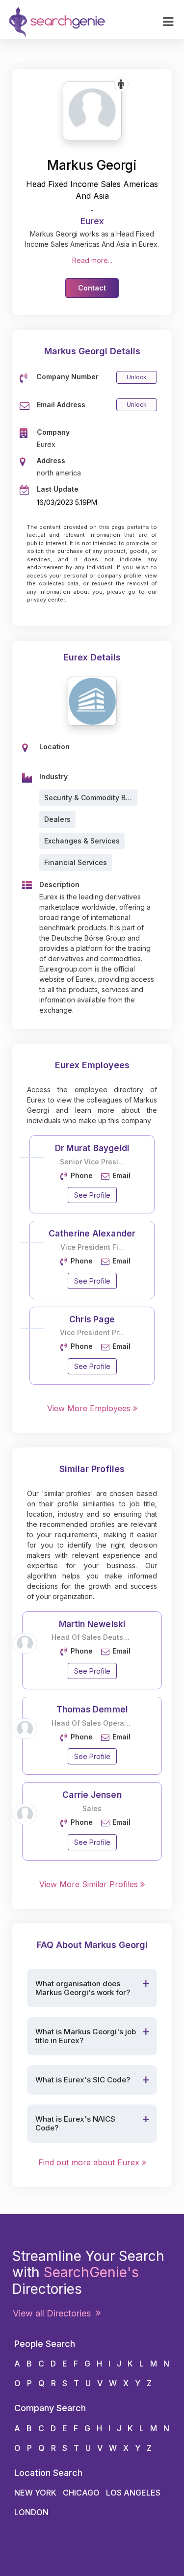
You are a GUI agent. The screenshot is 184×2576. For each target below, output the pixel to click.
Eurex (92, 221)
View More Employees (90, 1408)
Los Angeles (133, 2493)
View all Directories (54, 2313)
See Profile (92, 1195)
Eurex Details (92, 657)
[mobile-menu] (168, 22)
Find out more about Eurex (90, 2162)
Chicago (81, 2493)
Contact (92, 288)
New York (35, 2493)
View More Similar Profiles (90, 1884)
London (31, 2512)
